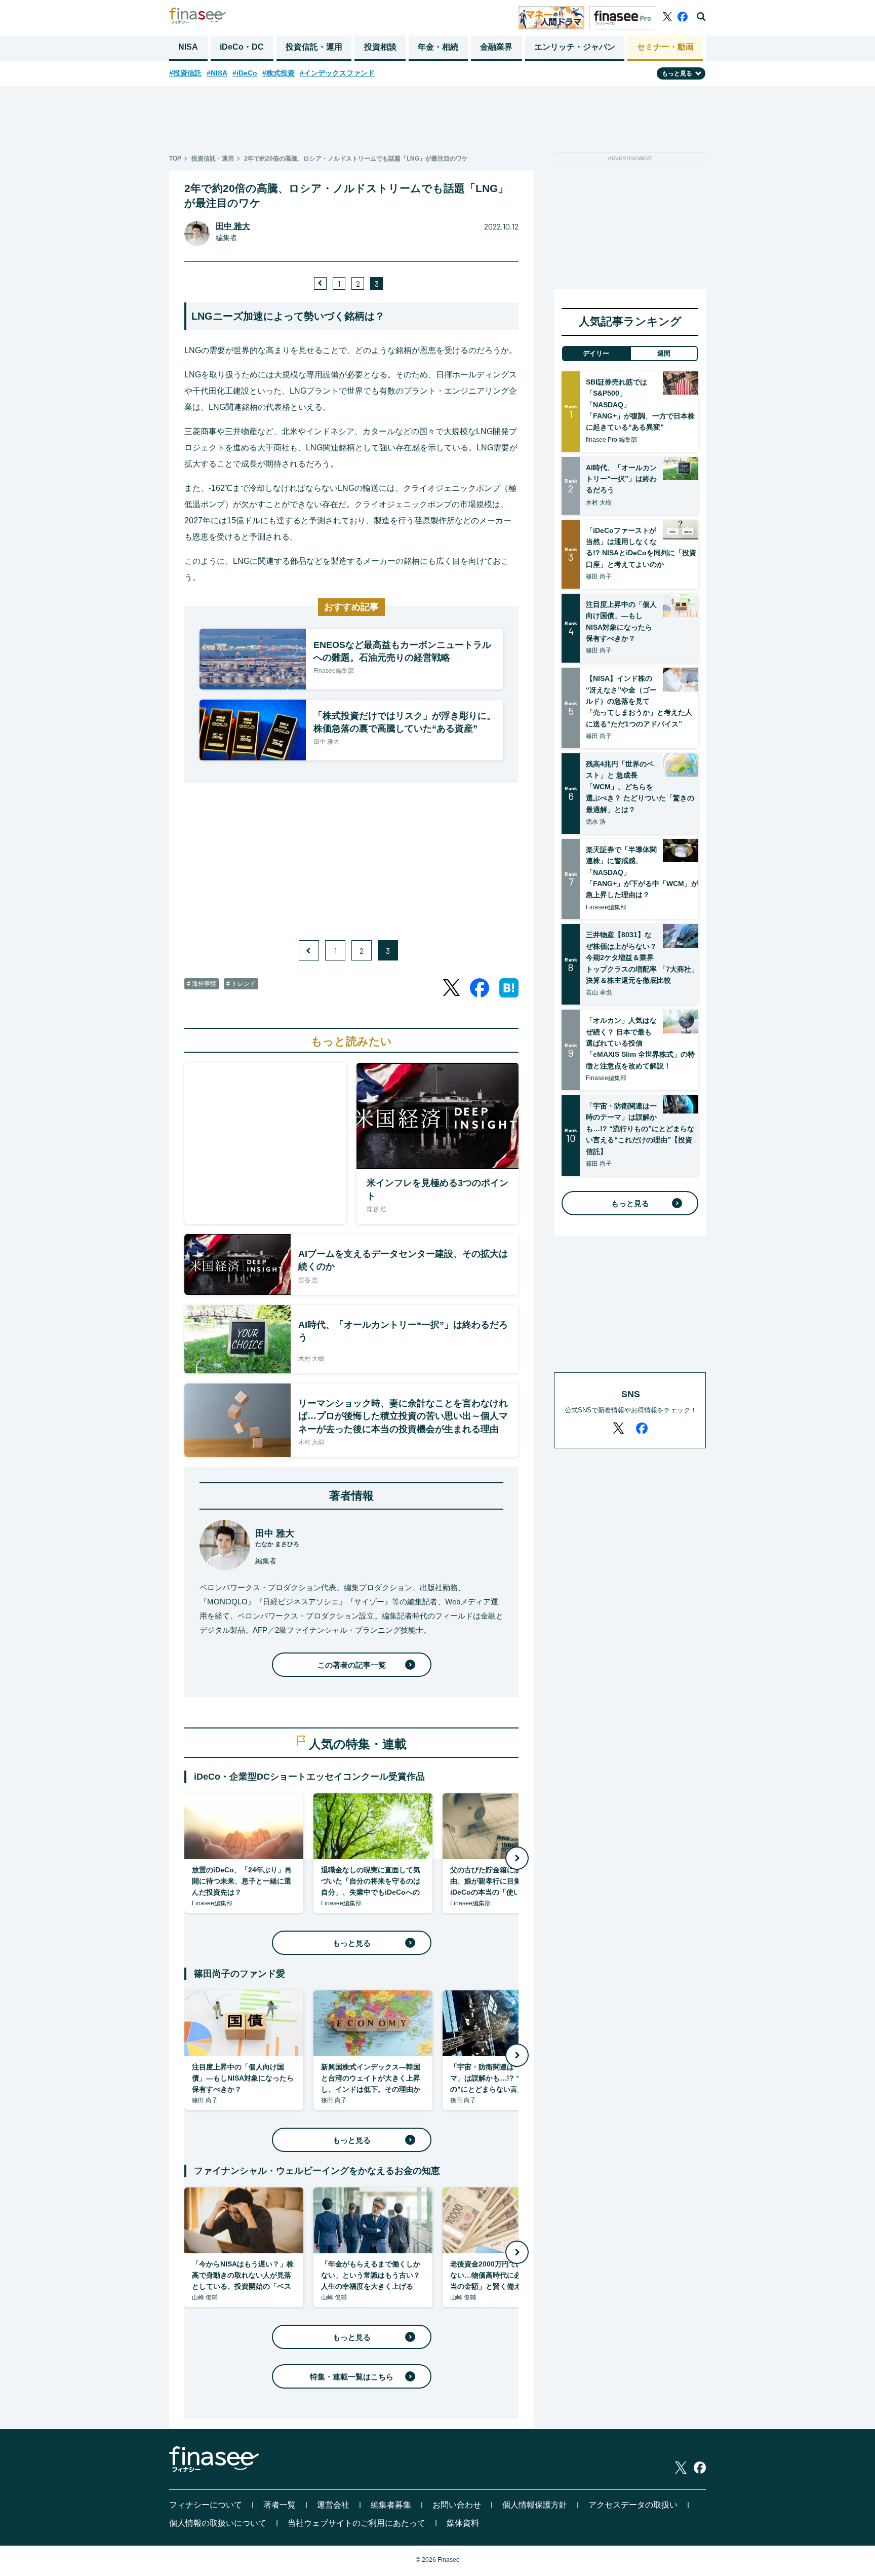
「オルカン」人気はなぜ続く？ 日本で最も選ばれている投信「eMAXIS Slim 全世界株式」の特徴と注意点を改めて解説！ (640, 1043)
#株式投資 (279, 73)
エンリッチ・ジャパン (575, 47)
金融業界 (496, 47)
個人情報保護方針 (535, 2505)
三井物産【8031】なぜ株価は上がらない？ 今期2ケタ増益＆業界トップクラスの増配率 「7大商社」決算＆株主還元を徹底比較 (642, 957)
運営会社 (333, 2505)
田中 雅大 (233, 226)
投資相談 (380, 47)
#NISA (217, 73)
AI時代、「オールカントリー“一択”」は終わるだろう (621, 479)
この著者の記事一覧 (352, 1665)
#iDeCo (245, 73)
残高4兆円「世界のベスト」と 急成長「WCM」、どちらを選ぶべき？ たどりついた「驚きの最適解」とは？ (640, 787)
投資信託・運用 (314, 47)
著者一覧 (280, 2505)
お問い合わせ (457, 2505)
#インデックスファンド (337, 73)
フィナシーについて (206, 2505)
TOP (175, 159)
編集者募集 (391, 2505)
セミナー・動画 (665, 47)
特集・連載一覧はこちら (352, 2377)
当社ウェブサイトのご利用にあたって (356, 2523)
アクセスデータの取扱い (633, 2505)
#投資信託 (185, 73)
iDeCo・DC (242, 47)
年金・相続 (438, 47)
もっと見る (352, 1943)
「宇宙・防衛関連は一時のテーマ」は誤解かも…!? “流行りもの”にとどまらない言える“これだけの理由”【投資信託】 (640, 1129)
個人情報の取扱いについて (218, 2523)
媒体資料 (463, 2523)
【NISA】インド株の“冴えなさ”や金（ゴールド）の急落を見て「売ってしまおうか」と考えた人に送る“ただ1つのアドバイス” (639, 701)
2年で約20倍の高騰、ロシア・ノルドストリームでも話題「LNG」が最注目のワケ (356, 159)
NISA (188, 47)
